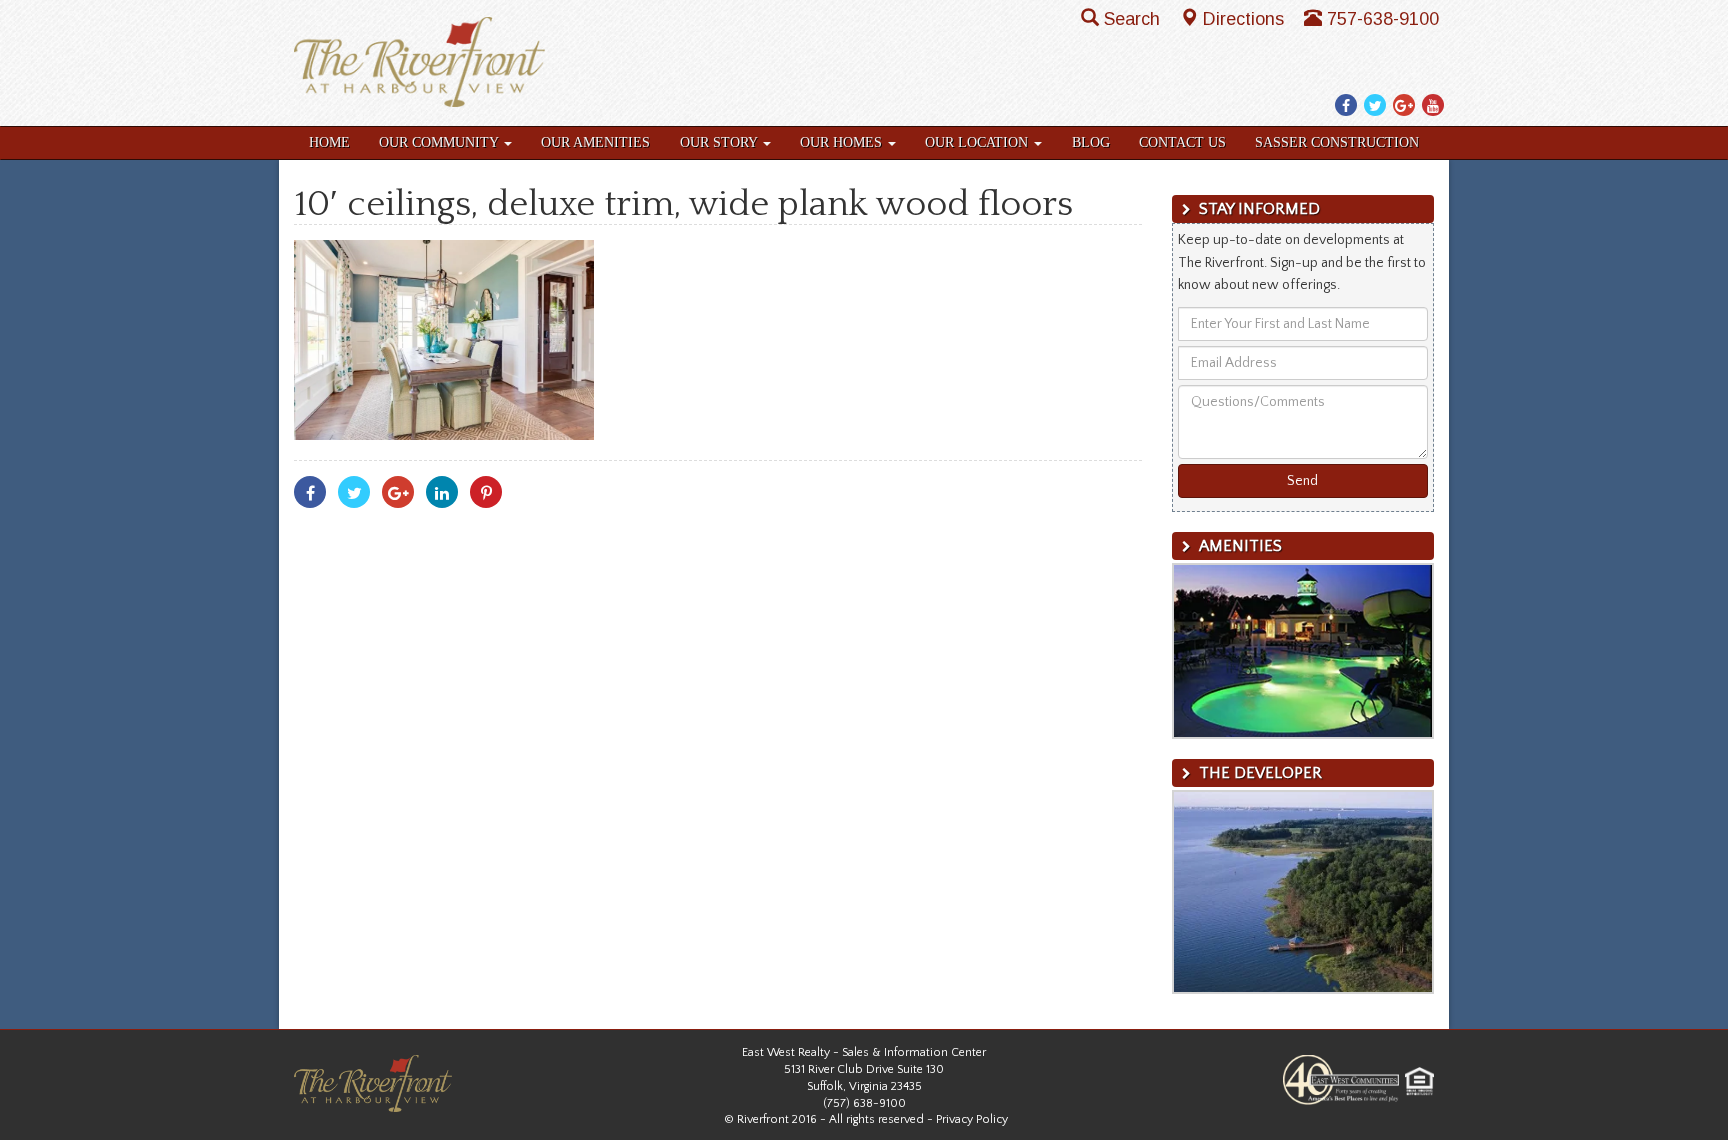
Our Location (978, 142)
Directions (1246, 19)
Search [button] (1134, 19)
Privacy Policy (972, 1119)
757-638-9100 (1383, 19)
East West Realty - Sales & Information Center (864, 1052)
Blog (1091, 142)
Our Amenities (595, 142)
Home (329, 142)
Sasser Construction (1337, 142)
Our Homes (843, 142)
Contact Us (1182, 142)
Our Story (720, 142)
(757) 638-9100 (864, 1103)
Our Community (440, 142)
